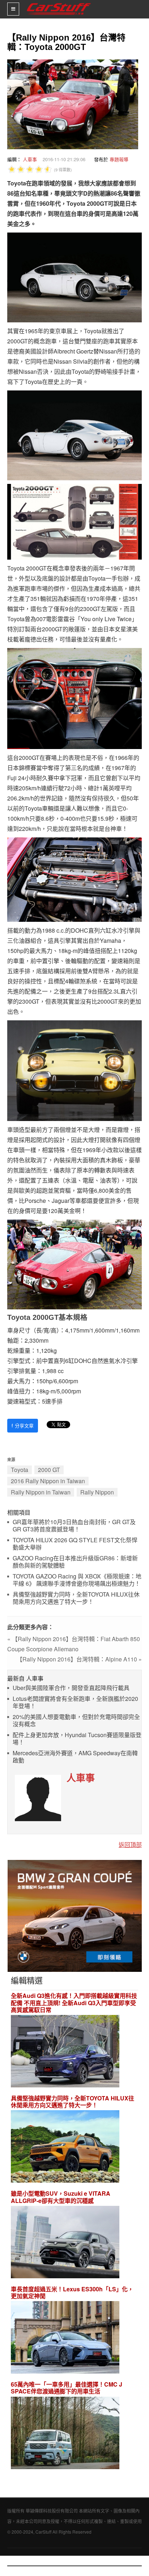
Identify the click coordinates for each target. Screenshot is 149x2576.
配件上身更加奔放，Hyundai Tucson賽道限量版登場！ (77, 1739)
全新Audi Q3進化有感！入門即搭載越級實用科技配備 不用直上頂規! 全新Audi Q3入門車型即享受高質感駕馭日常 (74, 2003)
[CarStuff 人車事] (59, 3)
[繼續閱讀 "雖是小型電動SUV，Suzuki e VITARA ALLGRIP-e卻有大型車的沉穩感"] (65, 2243)
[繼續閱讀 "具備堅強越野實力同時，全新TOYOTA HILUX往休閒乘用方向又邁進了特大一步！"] (65, 2148)
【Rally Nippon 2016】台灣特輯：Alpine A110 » (79, 1659)
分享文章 (23, 1425)
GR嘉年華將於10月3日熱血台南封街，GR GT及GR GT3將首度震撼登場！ (74, 1526)
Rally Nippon (97, 1492)
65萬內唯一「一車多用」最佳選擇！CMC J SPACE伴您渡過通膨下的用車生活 (67, 2388)
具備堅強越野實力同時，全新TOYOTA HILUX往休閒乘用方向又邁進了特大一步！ (76, 1598)
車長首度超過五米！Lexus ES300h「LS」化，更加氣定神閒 (72, 2292)
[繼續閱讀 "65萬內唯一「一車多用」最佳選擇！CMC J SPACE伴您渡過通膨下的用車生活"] (65, 2434)
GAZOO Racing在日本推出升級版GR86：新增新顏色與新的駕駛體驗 (75, 1562)
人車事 (30, 159)
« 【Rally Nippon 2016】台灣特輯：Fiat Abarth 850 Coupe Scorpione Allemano (74, 1644)
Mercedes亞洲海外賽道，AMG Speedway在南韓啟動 (75, 1757)
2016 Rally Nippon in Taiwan (48, 1481)
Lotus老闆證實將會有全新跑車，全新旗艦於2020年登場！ (75, 1703)
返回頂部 (130, 1845)
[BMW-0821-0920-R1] (75, 1915)
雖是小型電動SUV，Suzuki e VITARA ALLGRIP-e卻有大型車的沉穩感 (61, 2197)
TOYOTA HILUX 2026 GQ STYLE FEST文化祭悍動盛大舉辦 (75, 1544)
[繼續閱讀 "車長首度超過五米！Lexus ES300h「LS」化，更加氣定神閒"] (65, 2338)
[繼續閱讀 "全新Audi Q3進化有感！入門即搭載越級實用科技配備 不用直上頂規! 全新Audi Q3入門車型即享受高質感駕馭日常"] (65, 2052)
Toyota (20, 1470)
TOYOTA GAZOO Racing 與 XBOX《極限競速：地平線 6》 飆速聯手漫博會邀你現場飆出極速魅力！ (77, 1580)
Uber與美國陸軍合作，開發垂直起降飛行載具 (71, 1688)
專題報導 (119, 159)
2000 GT (49, 1470)
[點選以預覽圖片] (71, 103)
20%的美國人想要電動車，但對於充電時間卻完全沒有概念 (76, 1721)
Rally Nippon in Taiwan (41, 1492)
